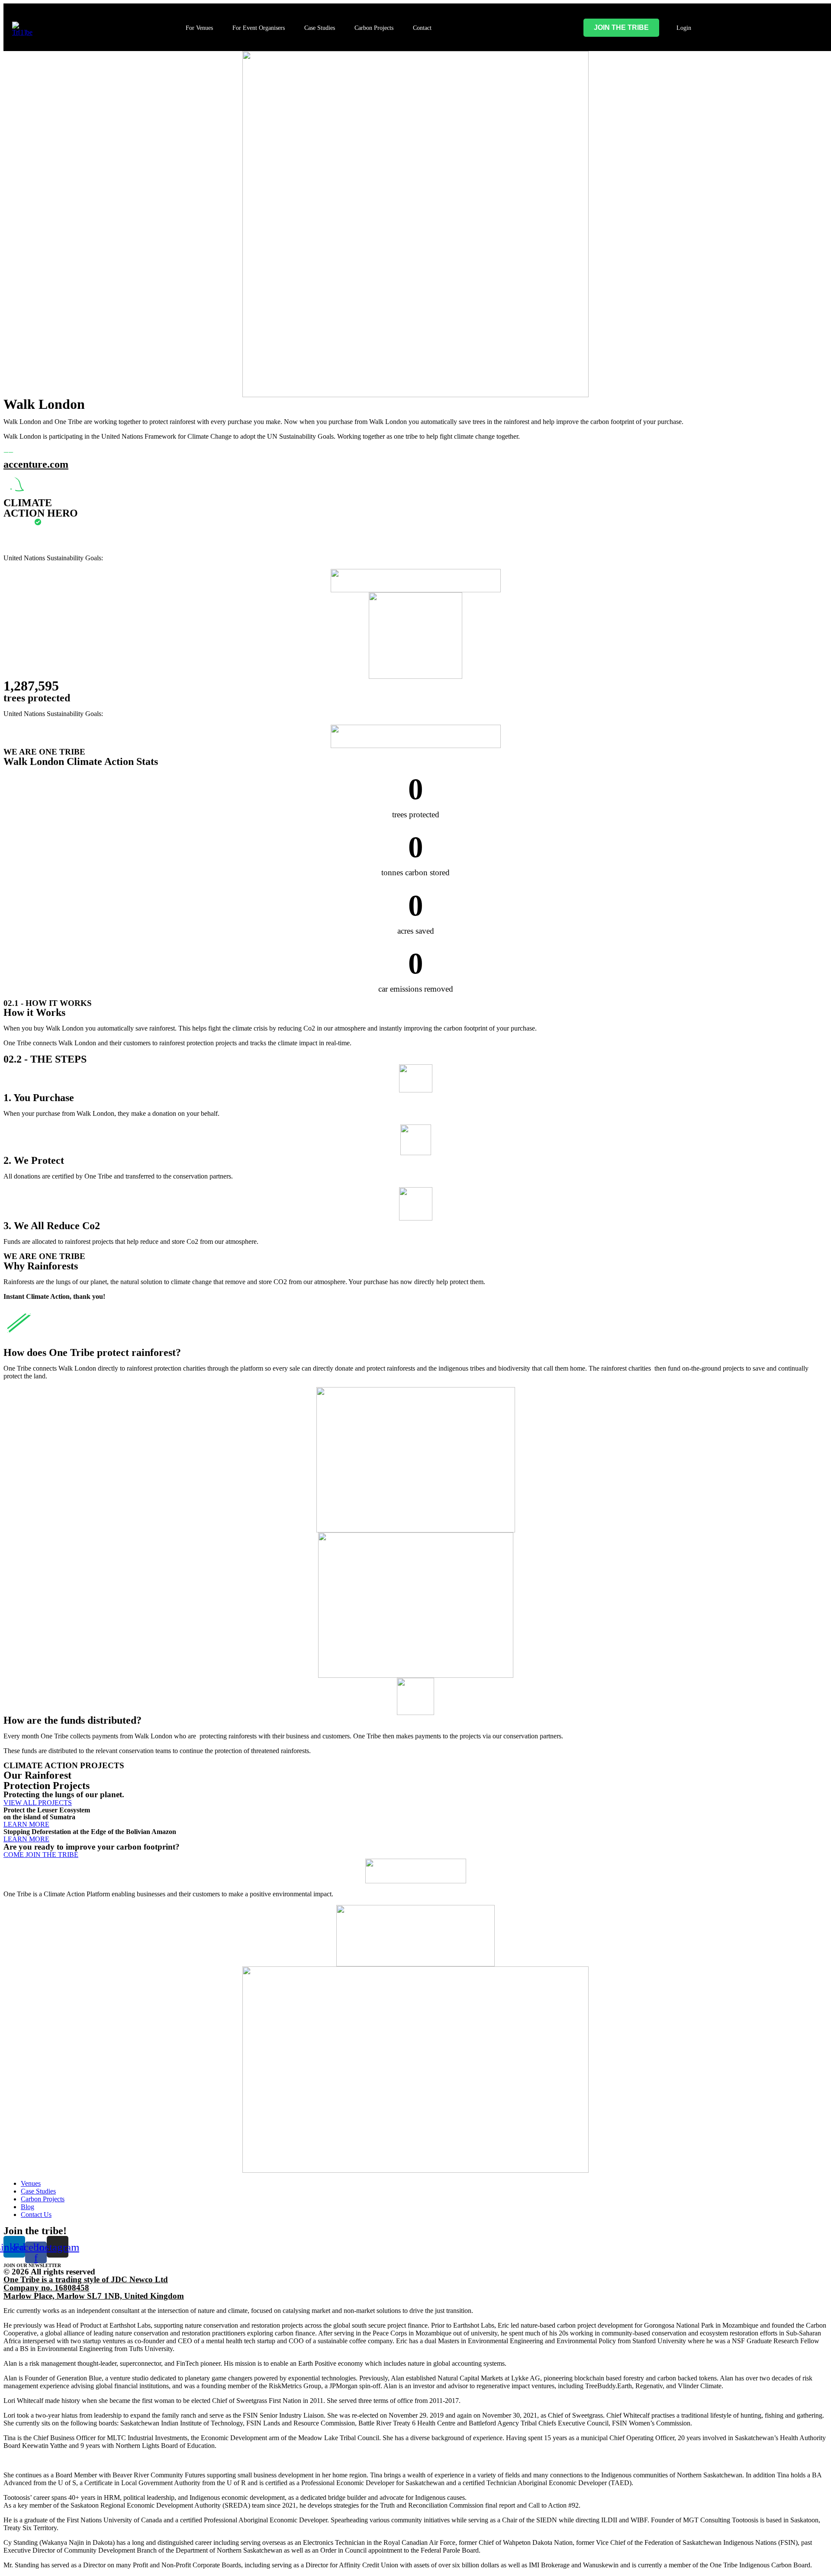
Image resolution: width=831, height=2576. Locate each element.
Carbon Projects (374, 28)
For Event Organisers (259, 28)
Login (684, 28)
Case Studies (320, 28)
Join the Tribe (621, 27)
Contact (422, 28)
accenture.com (36, 464)
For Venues (199, 28)
